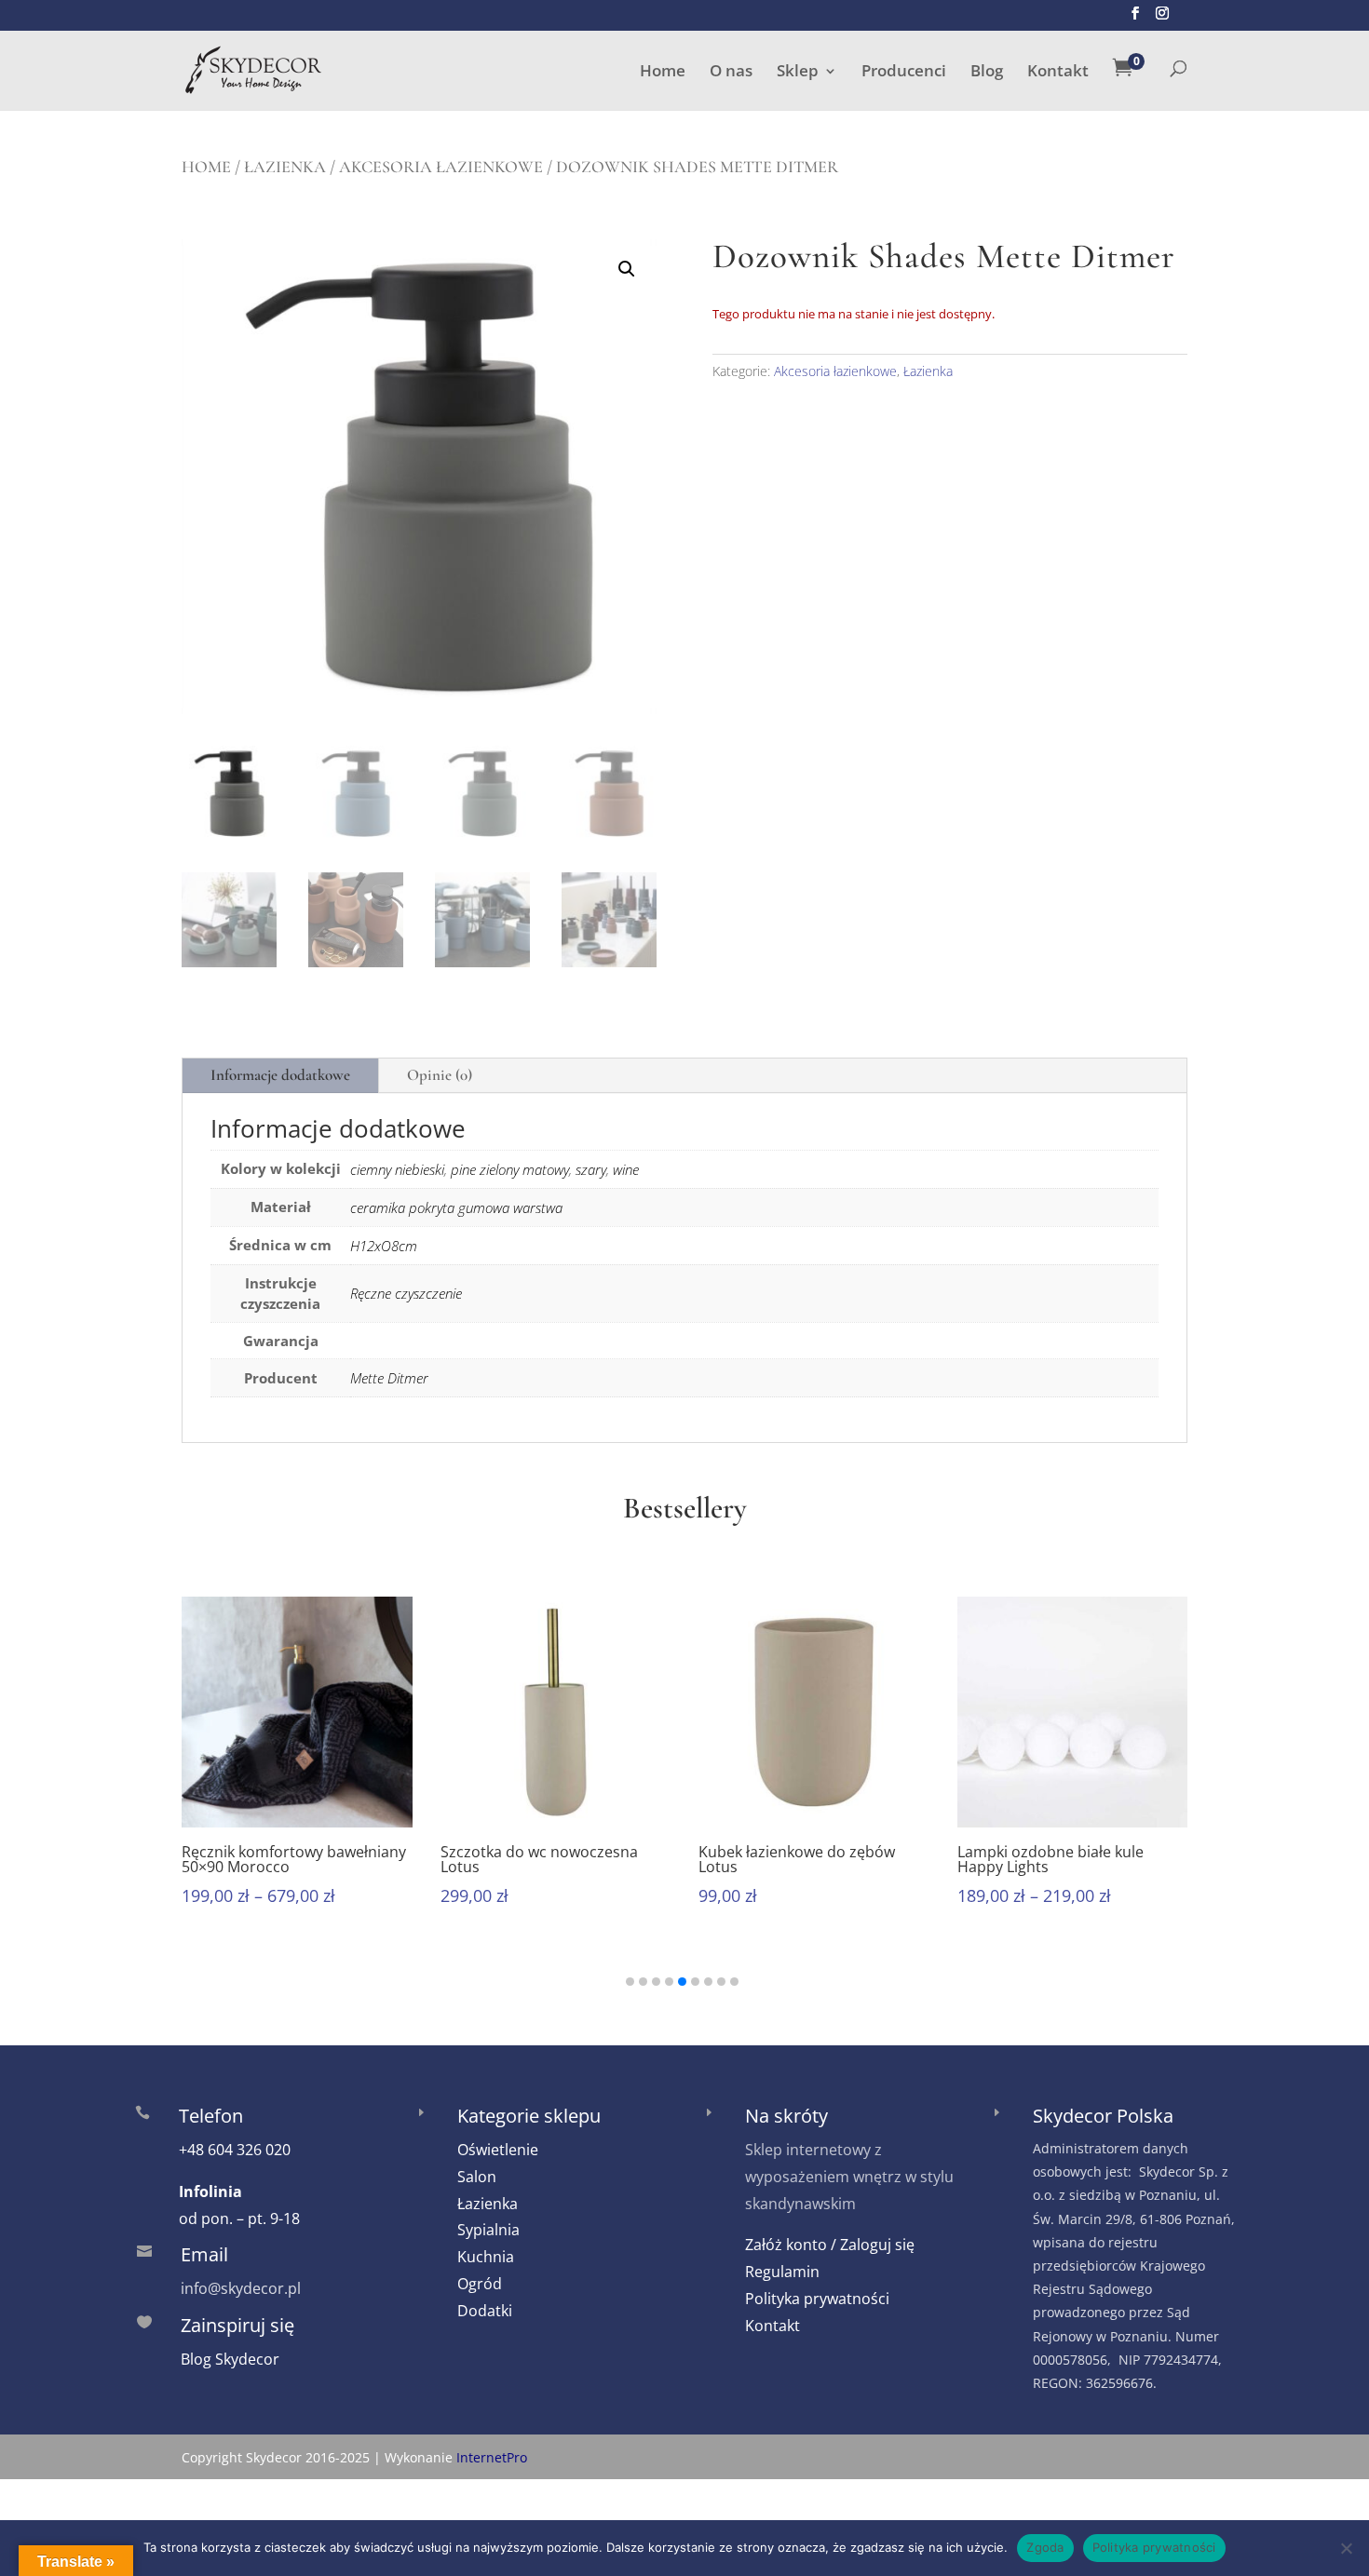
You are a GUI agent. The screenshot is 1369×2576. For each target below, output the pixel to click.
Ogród (480, 2284)
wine (626, 1169)
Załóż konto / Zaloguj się (830, 2245)
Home (663, 73)
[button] (627, 269)
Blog (987, 73)
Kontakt (1058, 73)
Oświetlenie (498, 2150)
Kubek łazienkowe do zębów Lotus (797, 1859)
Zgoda (1045, 2547)
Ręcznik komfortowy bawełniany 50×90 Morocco (294, 1859)
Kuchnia (486, 2257)
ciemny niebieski (397, 1169)
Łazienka (285, 167)
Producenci (904, 73)
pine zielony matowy (510, 1169)
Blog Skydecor (230, 2359)
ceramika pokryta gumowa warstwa (456, 1207)
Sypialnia (488, 2230)
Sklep (798, 73)
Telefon (211, 2116)
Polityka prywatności (817, 2299)
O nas (731, 73)
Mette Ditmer (389, 1378)
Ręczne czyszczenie (406, 1293)
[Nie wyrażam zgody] (1346, 2548)
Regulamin (782, 2272)
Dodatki (485, 2311)
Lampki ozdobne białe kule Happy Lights (1050, 1859)
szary (591, 1169)
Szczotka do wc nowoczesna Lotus (539, 1859)
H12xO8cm (384, 1246)
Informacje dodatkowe (280, 1075)
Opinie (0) (440, 1075)
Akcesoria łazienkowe (441, 167)
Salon (477, 2177)
